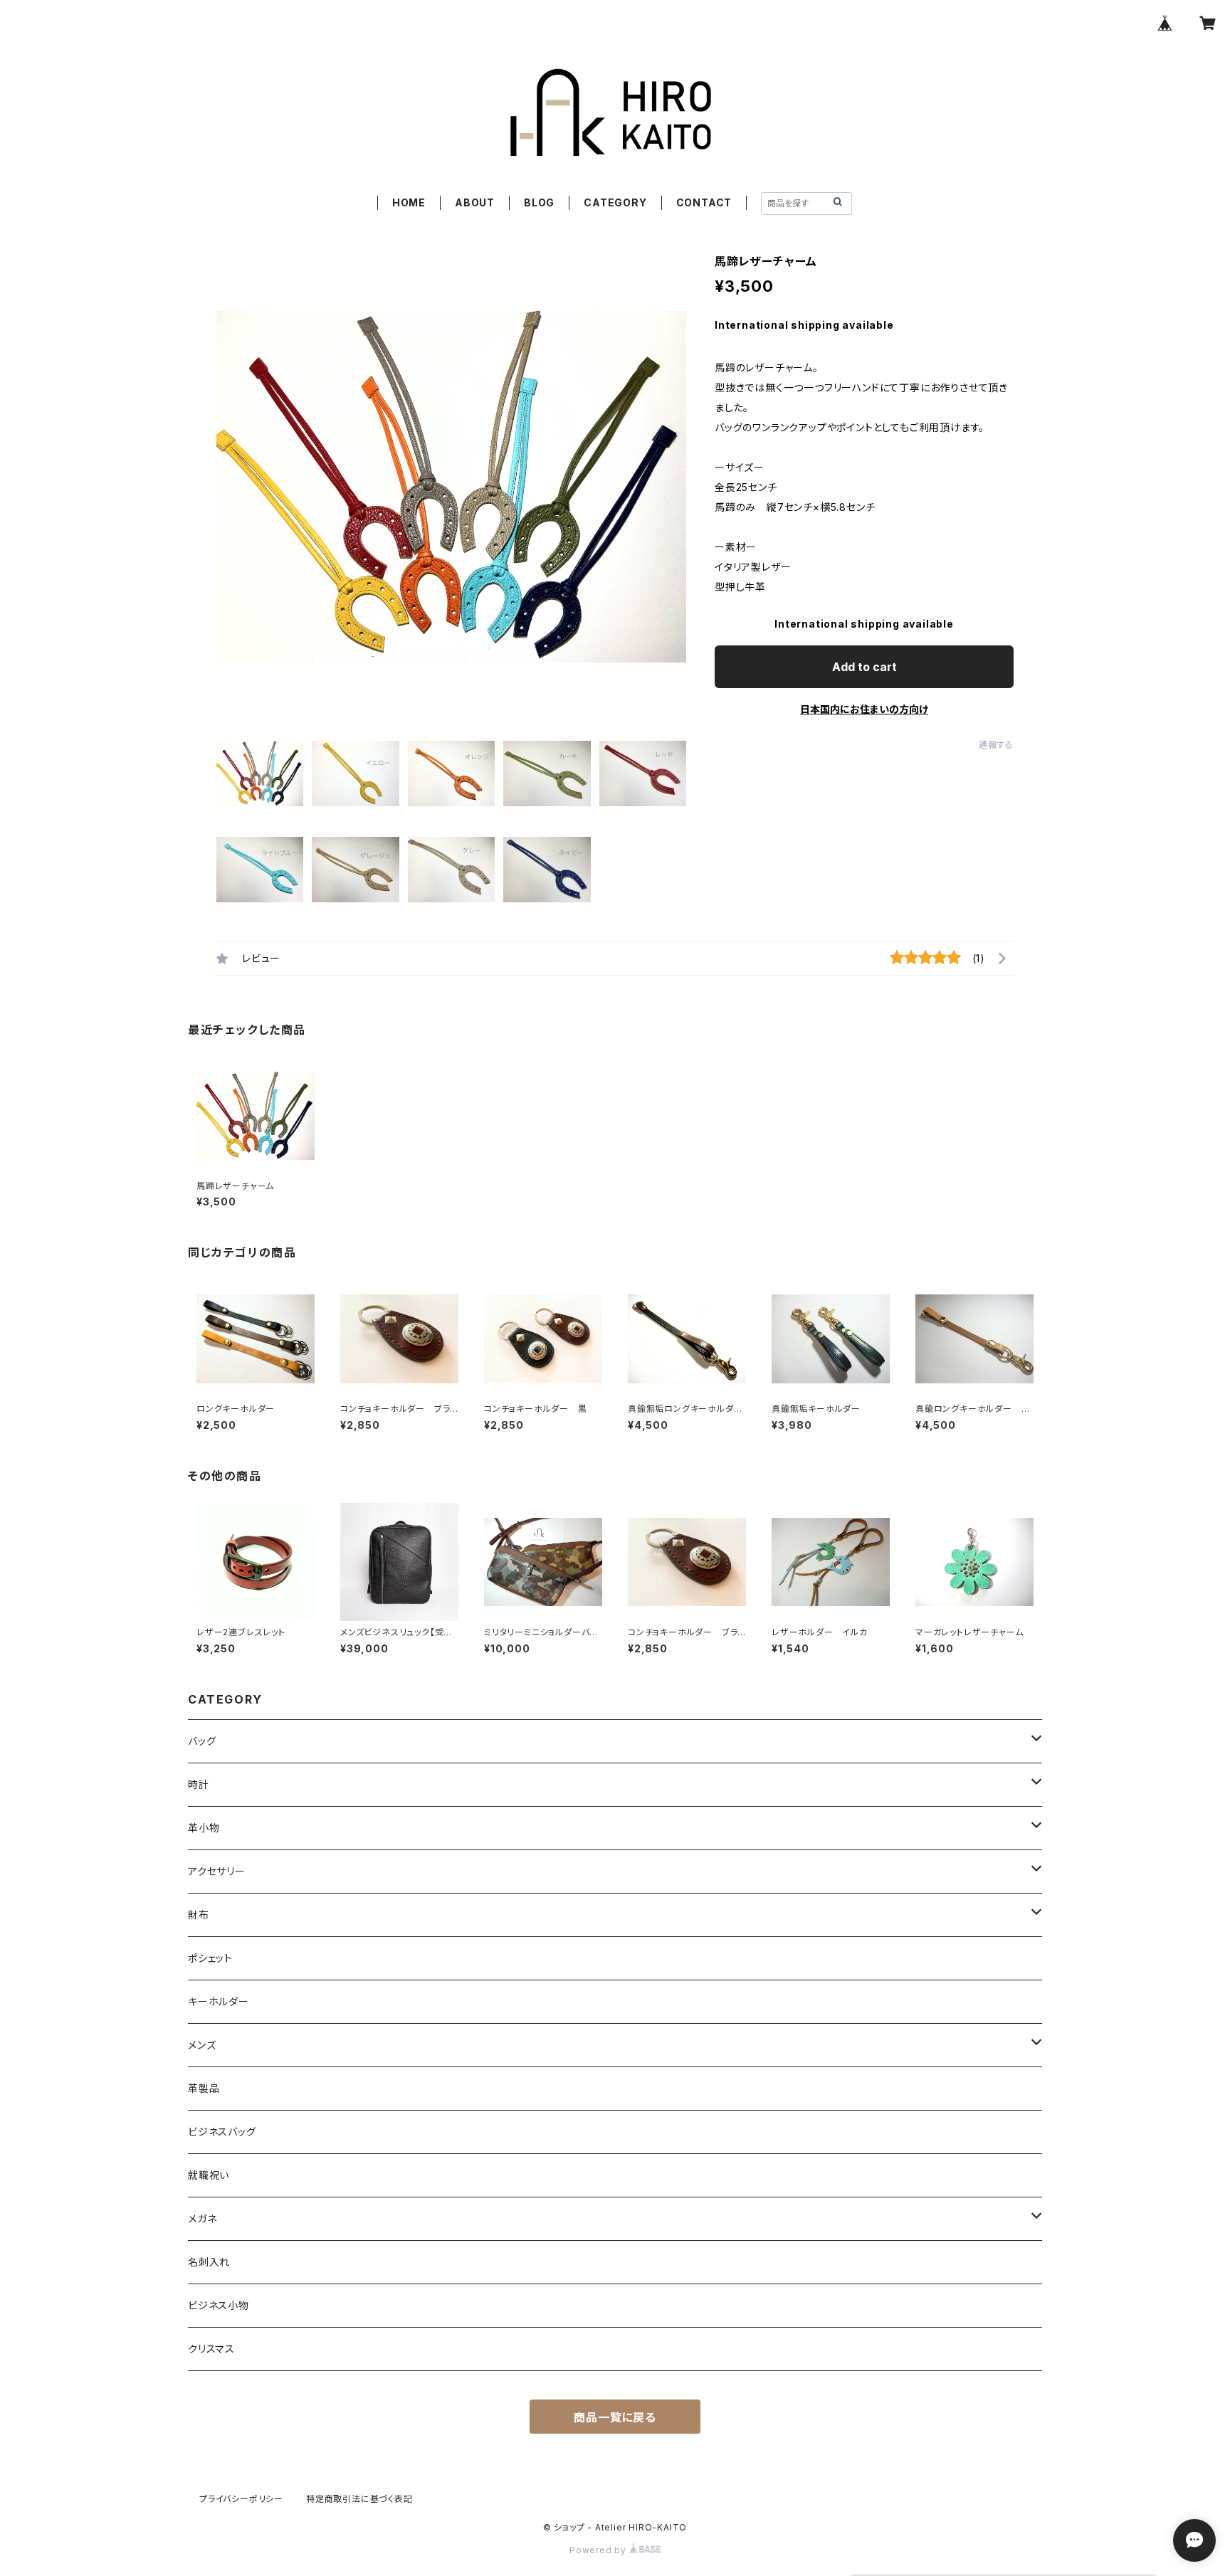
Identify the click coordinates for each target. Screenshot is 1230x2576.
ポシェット (210, 1958)
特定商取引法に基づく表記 (359, 2499)
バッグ (202, 1741)
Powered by (599, 2550)
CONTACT (704, 202)
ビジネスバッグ (222, 2132)
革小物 (204, 1828)
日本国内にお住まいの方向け (864, 709)
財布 (199, 1915)
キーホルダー (219, 2001)
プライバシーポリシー (241, 2499)
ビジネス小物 (219, 2305)
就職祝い (209, 2175)
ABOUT (475, 202)
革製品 (204, 2088)
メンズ (202, 2045)
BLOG (539, 202)
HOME (409, 202)
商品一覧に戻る (615, 2417)
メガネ (202, 2218)
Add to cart (864, 667)
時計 (199, 1784)
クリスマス (211, 2349)
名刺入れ (209, 2262)
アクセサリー (217, 1871)
